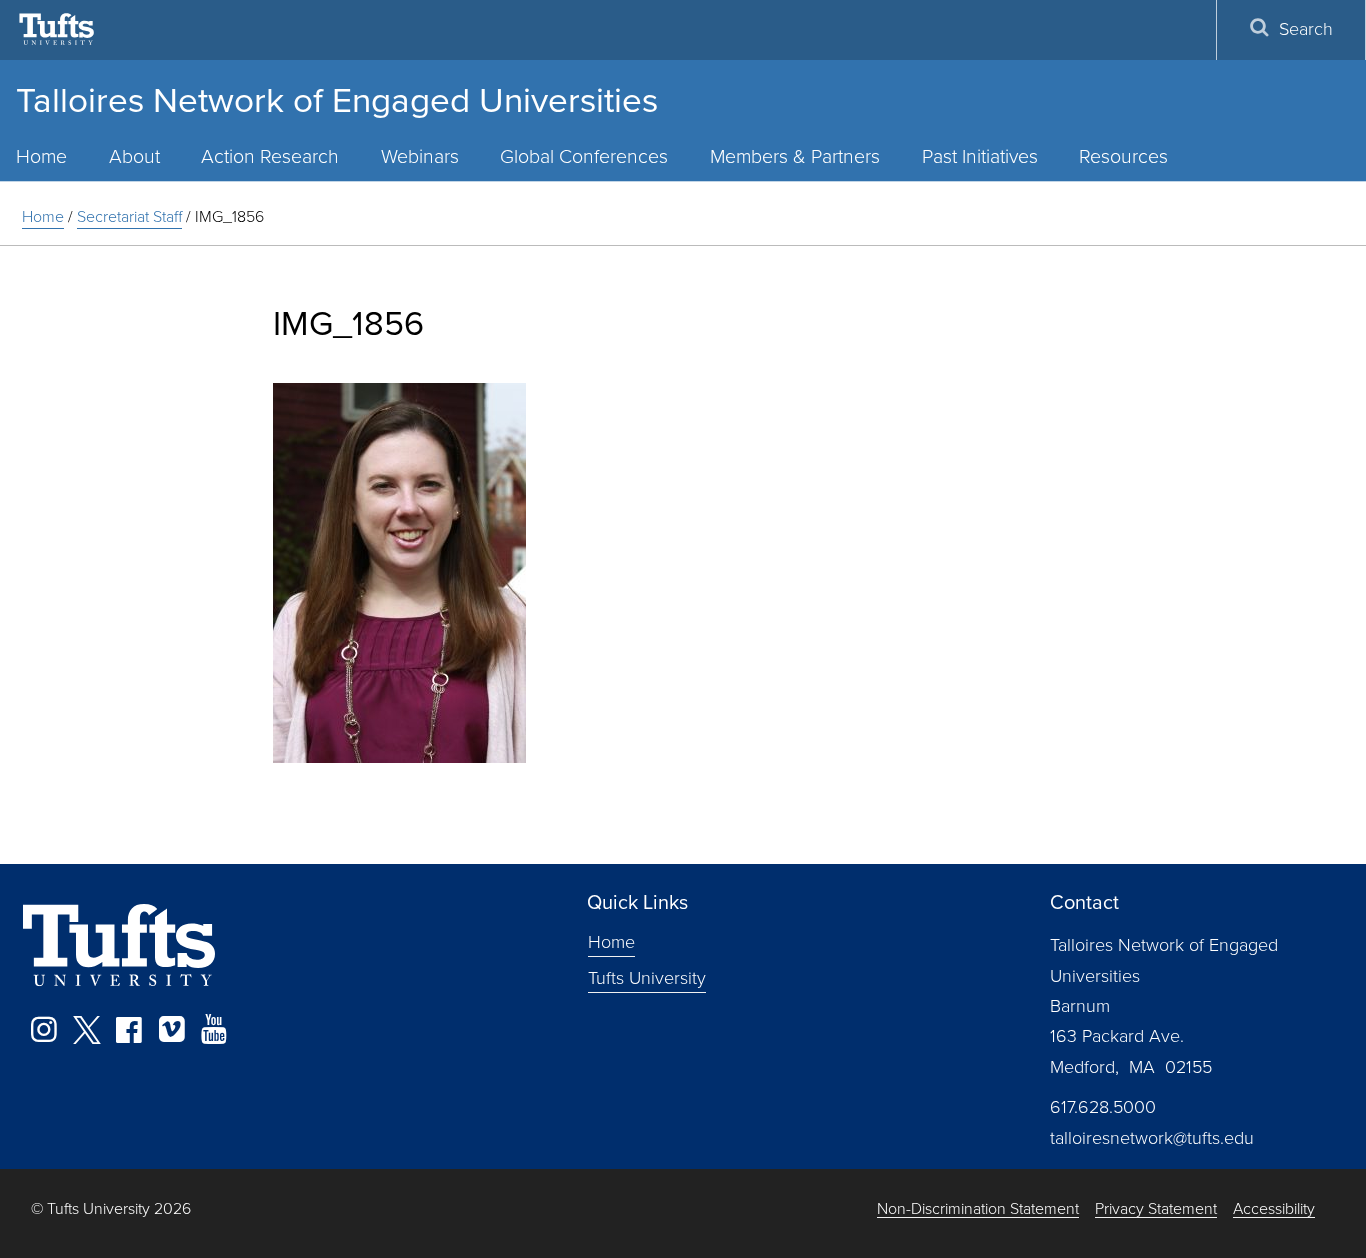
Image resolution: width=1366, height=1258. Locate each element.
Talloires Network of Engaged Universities (337, 100)
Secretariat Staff (129, 216)
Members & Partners (795, 156)
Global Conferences (584, 156)
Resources (1123, 156)
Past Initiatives (980, 156)
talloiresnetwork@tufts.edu (1152, 1138)
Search (1306, 29)
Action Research (270, 156)
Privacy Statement (1156, 1209)
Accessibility (1274, 1209)
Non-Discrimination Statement (978, 1209)
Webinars (420, 156)
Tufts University (647, 978)
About (134, 156)
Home (43, 216)
